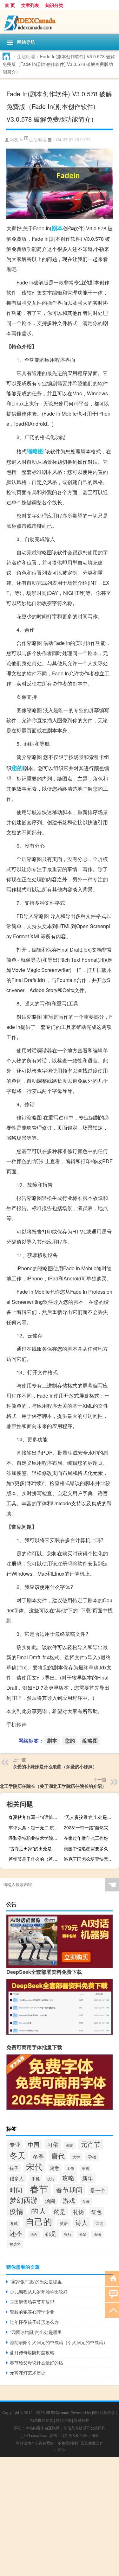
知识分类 (54, 5)
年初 (85, 2168)
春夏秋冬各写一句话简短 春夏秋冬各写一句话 (35, 1817)
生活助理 (26, 56)
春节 (39, 2188)
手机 (36, 2179)
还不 (16, 2233)
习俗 (53, 2144)
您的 (17, 768)
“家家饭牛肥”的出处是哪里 (36, 2281)
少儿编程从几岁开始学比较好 (39, 2292)
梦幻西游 (23, 2200)
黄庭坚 (15, 2244)
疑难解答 (82, 2420)
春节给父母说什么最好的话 (36, 2362)
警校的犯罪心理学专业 (32, 2312)
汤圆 (50, 2201)
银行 (68, 2234)
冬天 (17, 2155)
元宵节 (91, 2144)
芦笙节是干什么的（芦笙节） (35, 1859)
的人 (39, 2211)
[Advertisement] (60, 2517)
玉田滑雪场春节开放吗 (32, 2302)
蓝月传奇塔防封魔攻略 (32, 2352)
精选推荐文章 (42, 2420)
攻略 (68, 2178)
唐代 (58, 2156)
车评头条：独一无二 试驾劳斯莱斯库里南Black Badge (35, 1827)
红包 (96, 2212)
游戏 (69, 2200)
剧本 (57, 228)
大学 (76, 2157)
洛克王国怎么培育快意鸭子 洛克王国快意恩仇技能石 (91, 1859)
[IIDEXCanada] (60, 22)
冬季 (38, 2156)
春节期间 (69, 2190)
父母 (86, 2201)
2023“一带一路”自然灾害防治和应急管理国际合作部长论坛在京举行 (91, 1827)
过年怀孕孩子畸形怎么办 (34, 2322)
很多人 (17, 2178)
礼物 (78, 2212)
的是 (60, 2212)
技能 (51, 2179)
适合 (34, 2234)
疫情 (17, 2211)
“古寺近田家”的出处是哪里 (35, 1848)
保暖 (69, 2145)
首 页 (10, 5)
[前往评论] (112, 2294)
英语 (64, 2223)
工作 (70, 2168)
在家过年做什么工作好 (86, 1838)
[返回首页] (112, 2278)
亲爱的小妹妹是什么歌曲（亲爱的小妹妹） (55, 1766)
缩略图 (35, 451)
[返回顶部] (112, 2310)
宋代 (34, 2166)
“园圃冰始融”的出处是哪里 (36, 2332)
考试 (14, 2223)
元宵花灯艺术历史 (28, 2373)
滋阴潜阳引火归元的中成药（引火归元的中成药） (59, 2342)
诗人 (82, 2222)
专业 (15, 2144)
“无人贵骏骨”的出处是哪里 (90, 1817)
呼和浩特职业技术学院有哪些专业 (35, 1838)
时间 (16, 2190)
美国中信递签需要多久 (86, 1848)
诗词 (99, 2223)
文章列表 (30, 5)
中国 (34, 2144)
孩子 (14, 2168)
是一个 (98, 2190)
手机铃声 (17, 1724)
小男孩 (60, 2449)
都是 (51, 2233)
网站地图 (63, 2420)
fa (21, 140)
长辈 (83, 2234)
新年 (88, 2178)
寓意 (55, 2168)
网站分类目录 (103, 2412)
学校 (92, 2157)
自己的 (39, 2221)
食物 (97, 2234)
